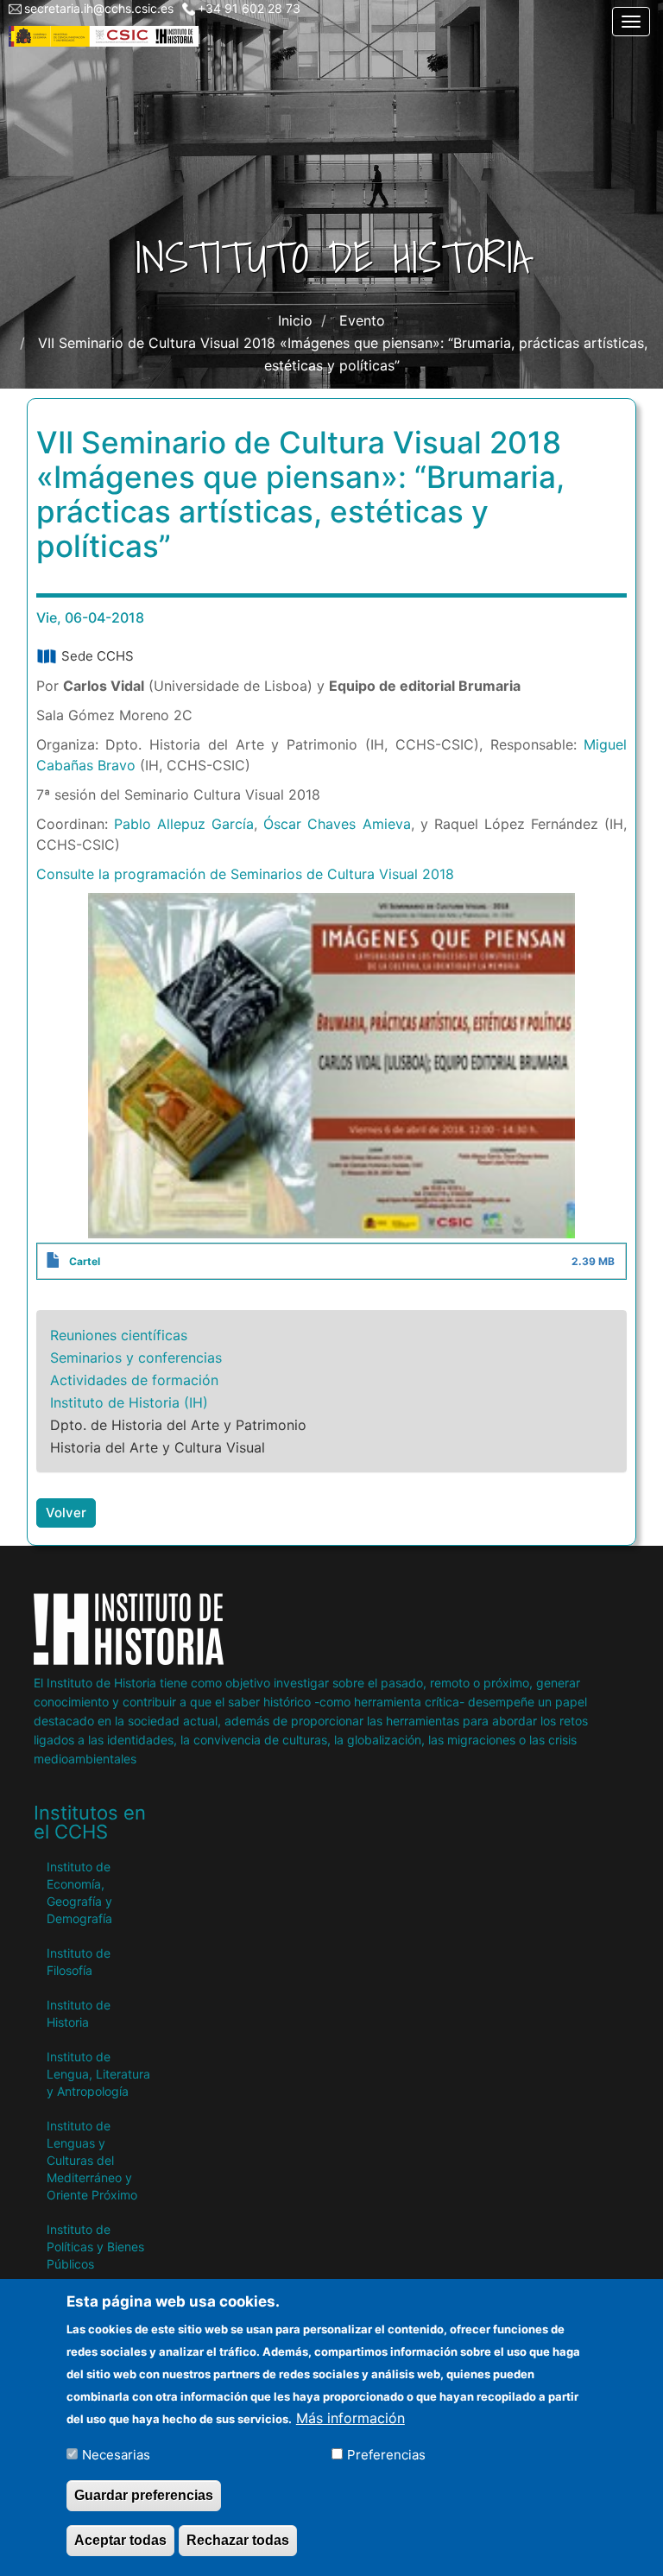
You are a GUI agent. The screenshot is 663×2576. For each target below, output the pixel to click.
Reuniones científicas (119, 1335)
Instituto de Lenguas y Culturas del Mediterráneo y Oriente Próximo (92, 2160)
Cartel (85, 1261)
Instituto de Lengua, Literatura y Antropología (98, 2074)
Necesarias (116, 2455)
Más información (350, 2418)
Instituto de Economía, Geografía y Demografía (79, 1892)
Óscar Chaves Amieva (337, 824)
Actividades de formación (134, 1380)
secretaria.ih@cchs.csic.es (99, 8)
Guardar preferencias (144, 2495)
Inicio (295, 320)
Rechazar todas (238, 2540)
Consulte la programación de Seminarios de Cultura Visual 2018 (245, 874)
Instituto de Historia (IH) (129, 1402)
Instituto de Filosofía (79, 1962)
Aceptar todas (120, 2540)
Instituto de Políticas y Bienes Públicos (95, 2247)
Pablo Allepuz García (184, 824)
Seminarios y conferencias (136, 1358)
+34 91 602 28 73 (249, 8)
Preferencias (386, 2455)
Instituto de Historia (79, 2013)
